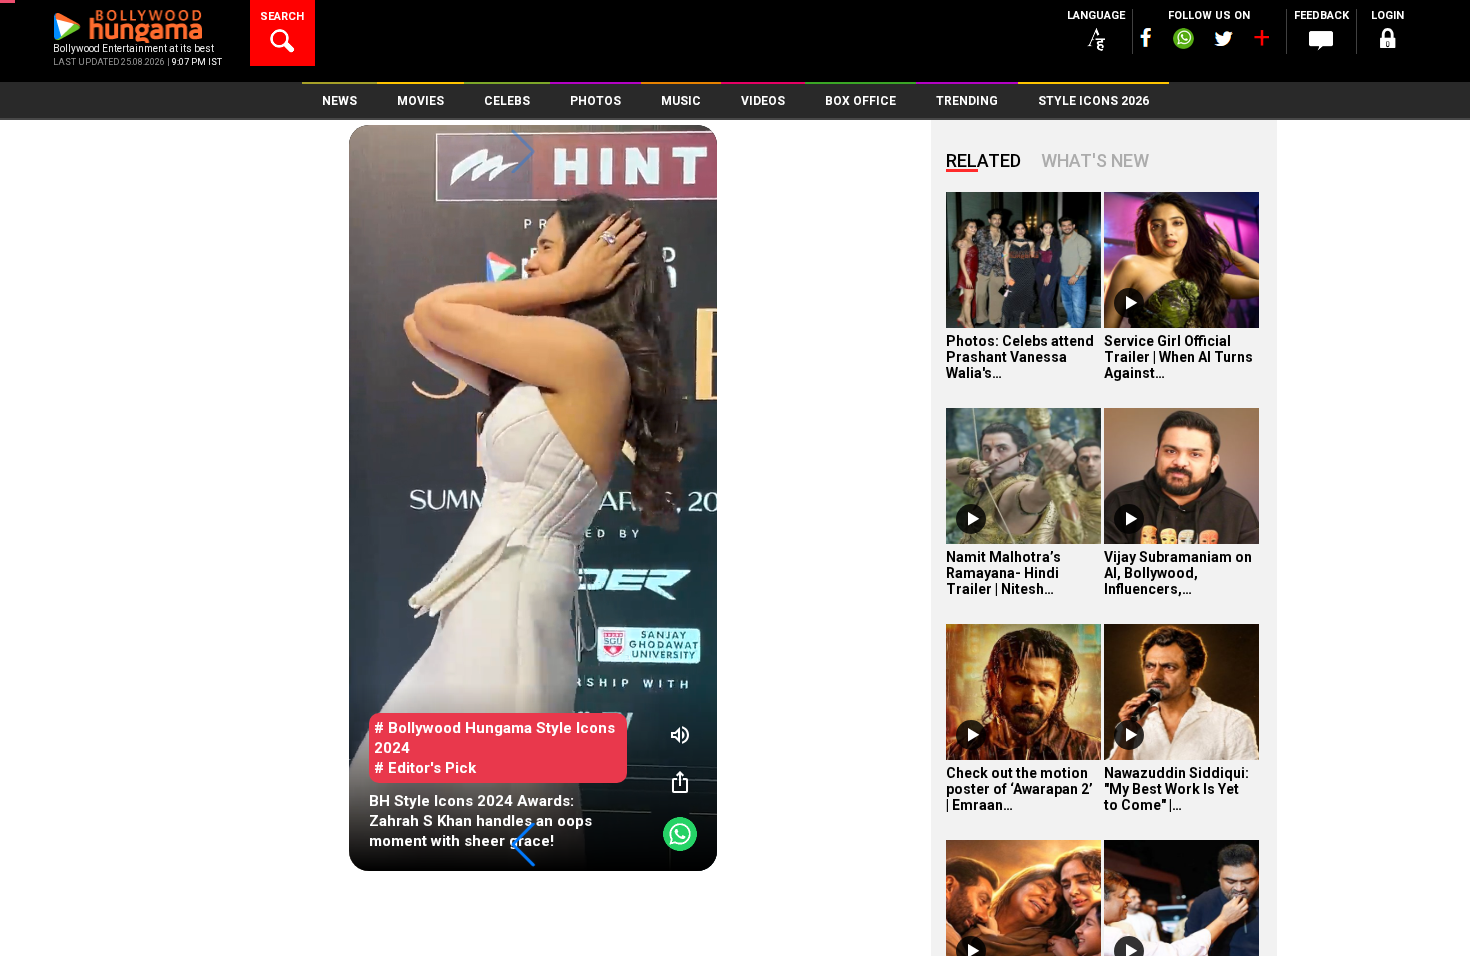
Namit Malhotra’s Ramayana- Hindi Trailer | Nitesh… (1003, 573)
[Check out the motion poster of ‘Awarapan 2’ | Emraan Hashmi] (1023, 692)
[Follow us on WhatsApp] (1183, 41)
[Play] (1129, 303)
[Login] (1387, 41)
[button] (523, 845)
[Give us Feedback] (1321, 41)
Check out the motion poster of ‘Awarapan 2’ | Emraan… (1019, 789)
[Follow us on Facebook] (1146, 37)
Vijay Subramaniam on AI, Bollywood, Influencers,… (1178, 573)
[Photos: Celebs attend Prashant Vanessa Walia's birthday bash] (1023, 260)
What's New (1095, 160)
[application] (533, 498)
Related (983, 160)
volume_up (680, 735)
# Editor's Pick (425, 768)
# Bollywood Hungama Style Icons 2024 (494, 738)
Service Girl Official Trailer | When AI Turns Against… (1178, 357)
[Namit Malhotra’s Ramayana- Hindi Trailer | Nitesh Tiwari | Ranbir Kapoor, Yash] (1023, 476)
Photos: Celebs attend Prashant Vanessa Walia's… (1020, 357)
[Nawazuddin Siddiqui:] (1181, 692)
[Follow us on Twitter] (1223, 38)
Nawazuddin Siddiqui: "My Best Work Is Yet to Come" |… (1176, 789)
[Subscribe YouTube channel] (1261, 42)
